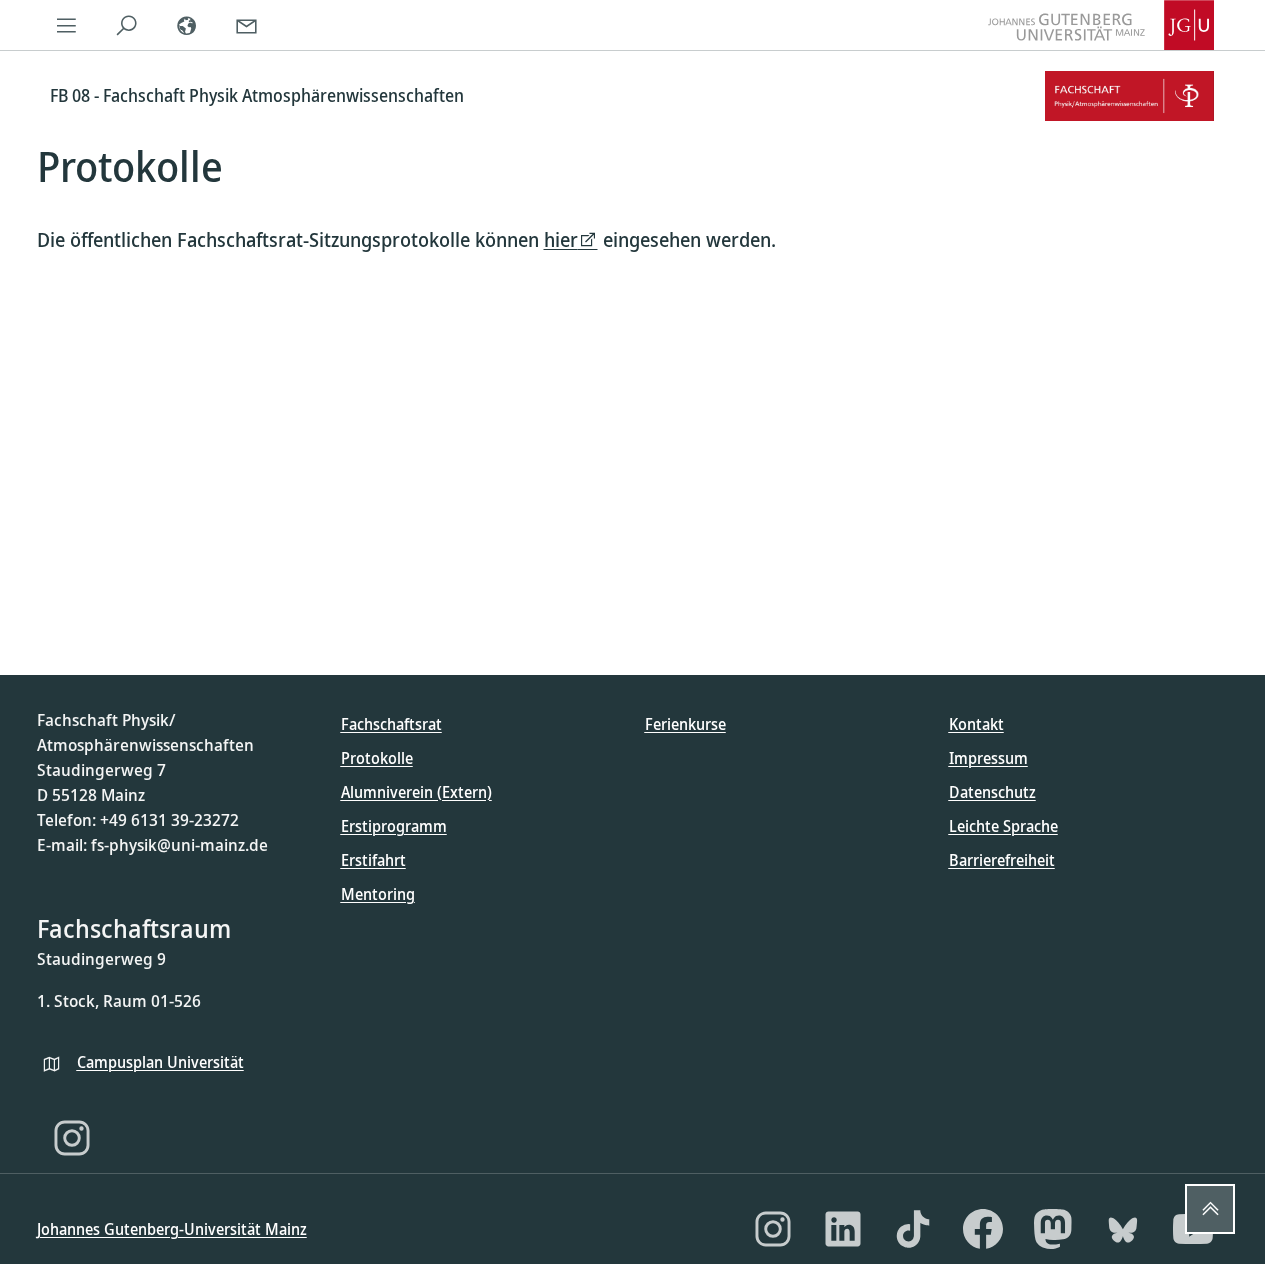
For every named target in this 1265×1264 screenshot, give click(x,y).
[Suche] (127, 25)
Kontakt (976, 724)
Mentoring (378, 894)
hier (561, 239)
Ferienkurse (685, 724)
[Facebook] (983, 1229)
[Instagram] (72, 1138)
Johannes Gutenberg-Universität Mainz (172, 1229)
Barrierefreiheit (1002, 860)
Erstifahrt (373, 860)
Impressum (988, 758)
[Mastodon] (1053, 1229)
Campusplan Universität (160, 1062)
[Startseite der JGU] (1101, 25)
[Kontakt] (247, 25)
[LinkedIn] (843, 1229)
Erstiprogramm (394, 826)
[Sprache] (187, 25)
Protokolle (377, 758)
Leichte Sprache (1003, 826)
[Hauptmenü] (67, 25)
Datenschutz (992, 792)
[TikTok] (913, 1229)
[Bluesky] (1123, 1229)
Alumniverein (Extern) (416, 792)
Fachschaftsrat (391, 724)
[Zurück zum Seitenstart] (1210, 1209)
